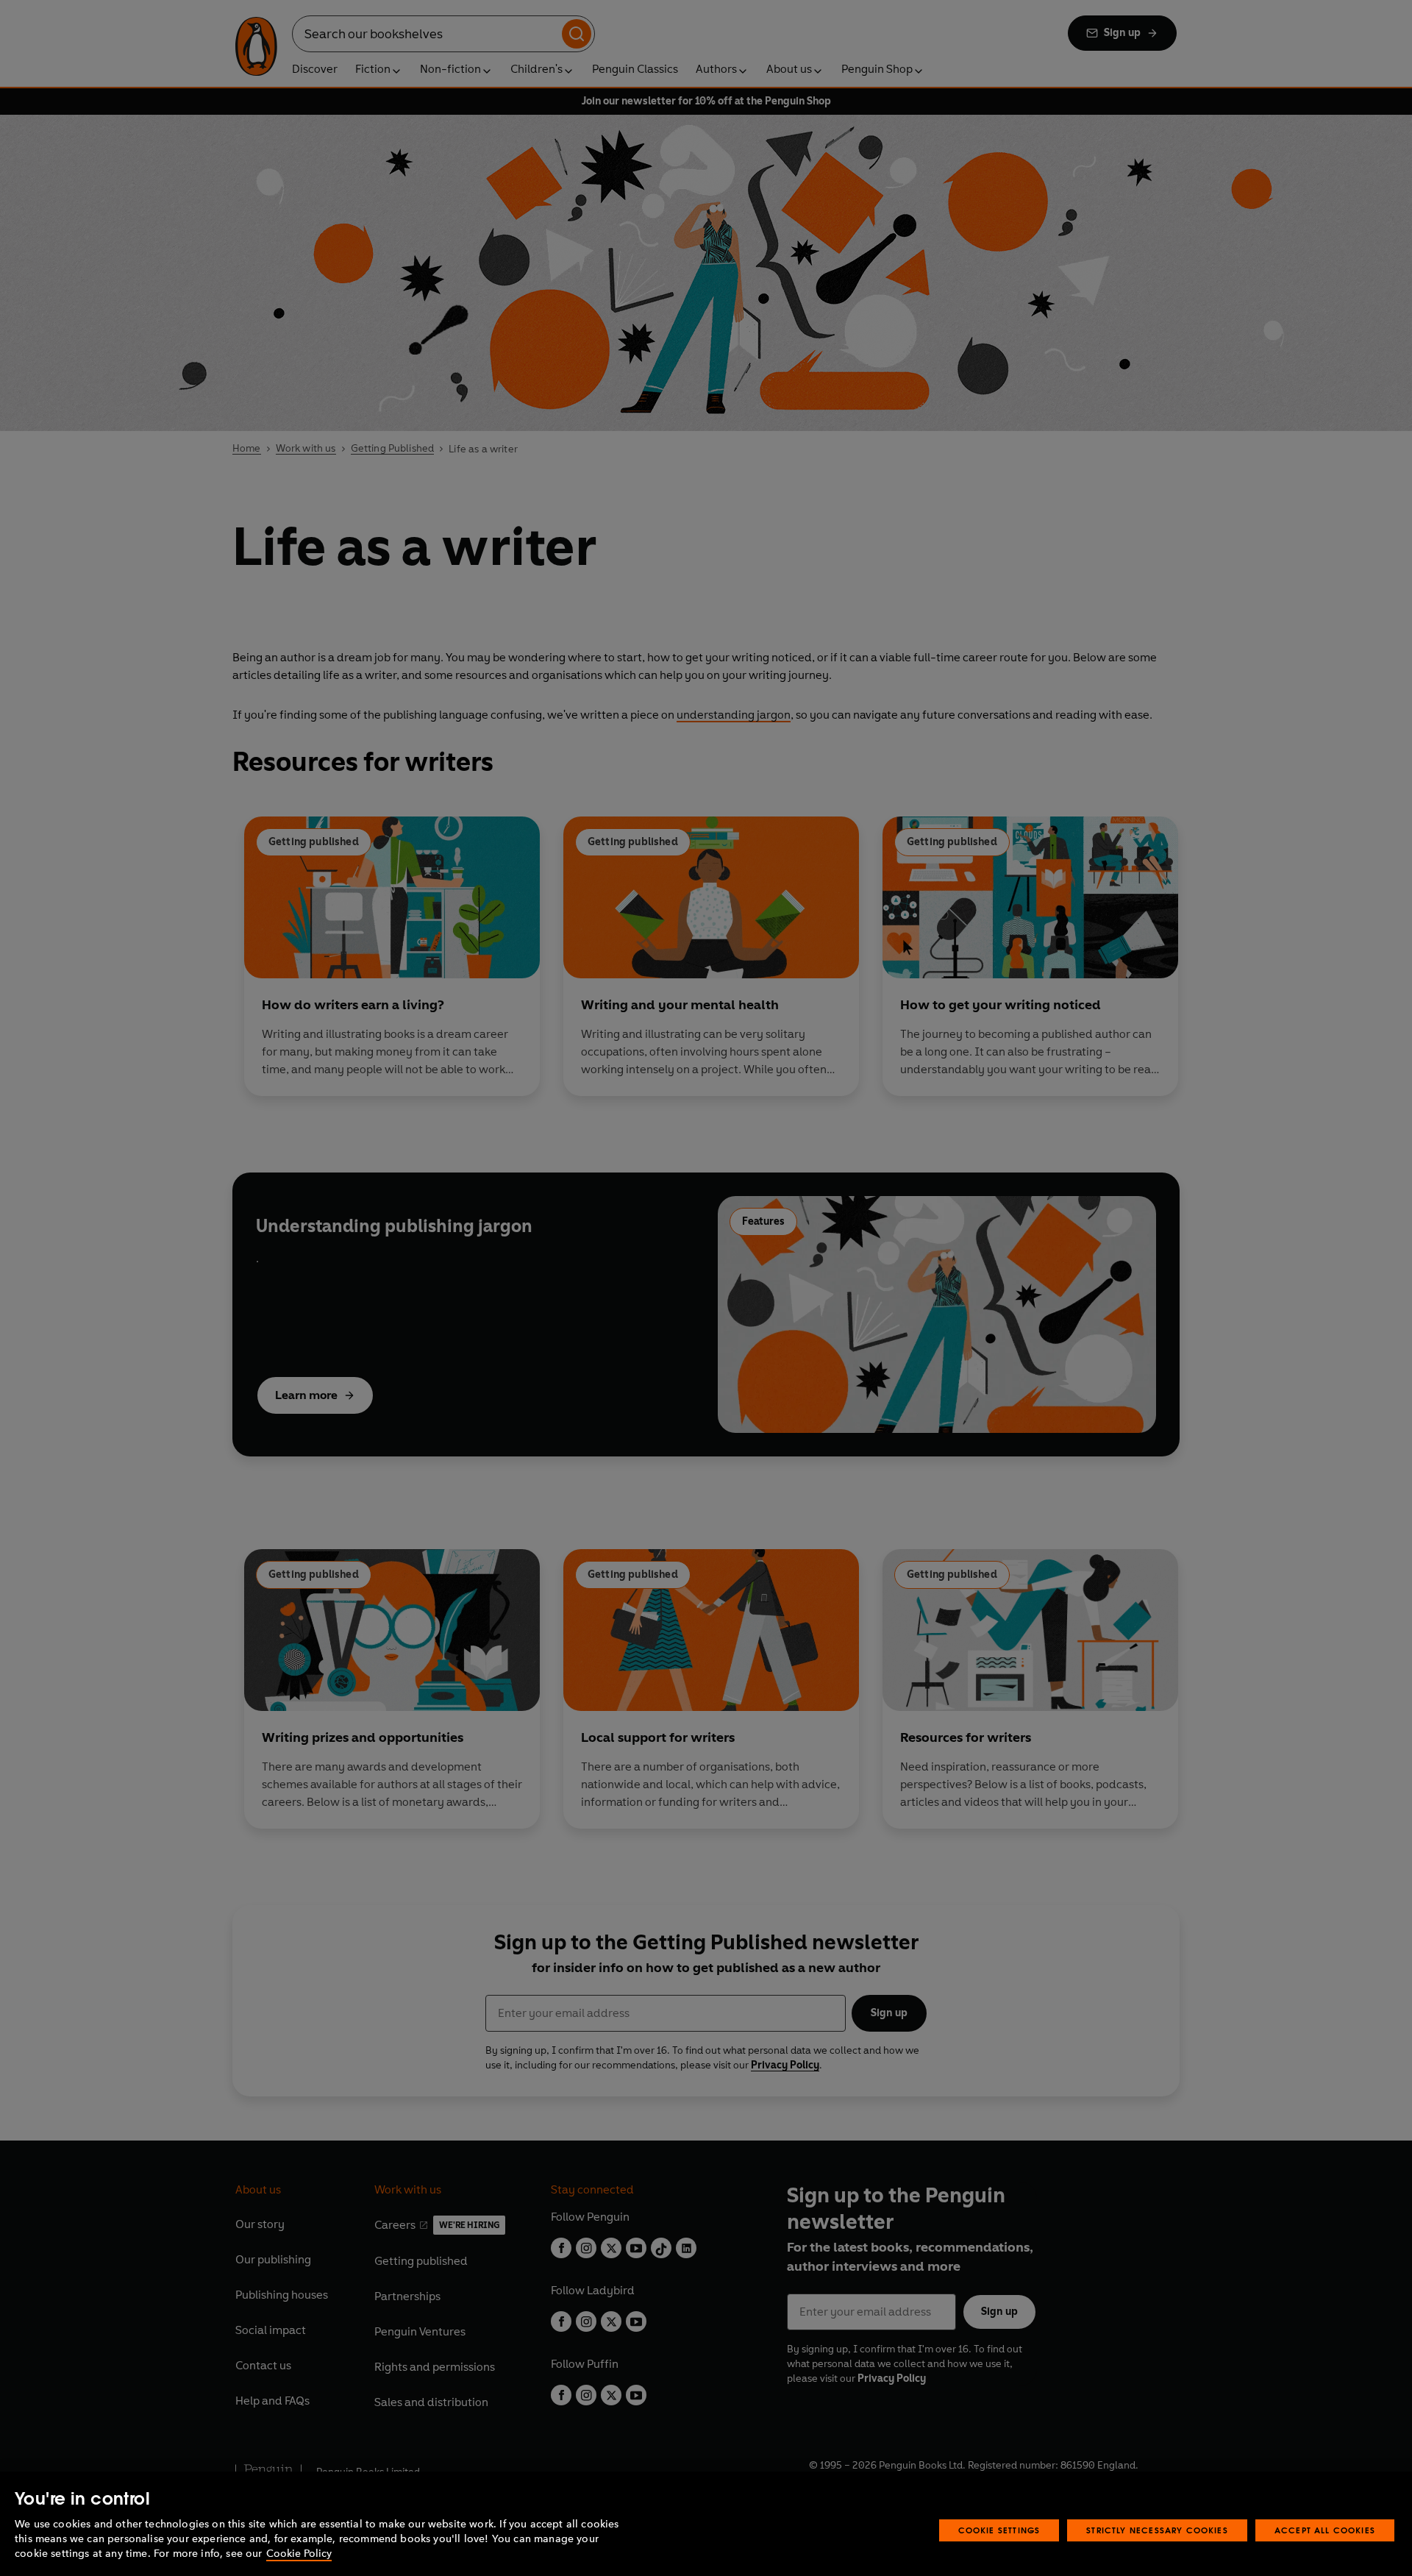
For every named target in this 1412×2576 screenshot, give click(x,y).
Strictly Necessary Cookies (1157, 2530)
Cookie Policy (299, 2554)
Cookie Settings (999, 2530)
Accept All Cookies (1325, 2530)
